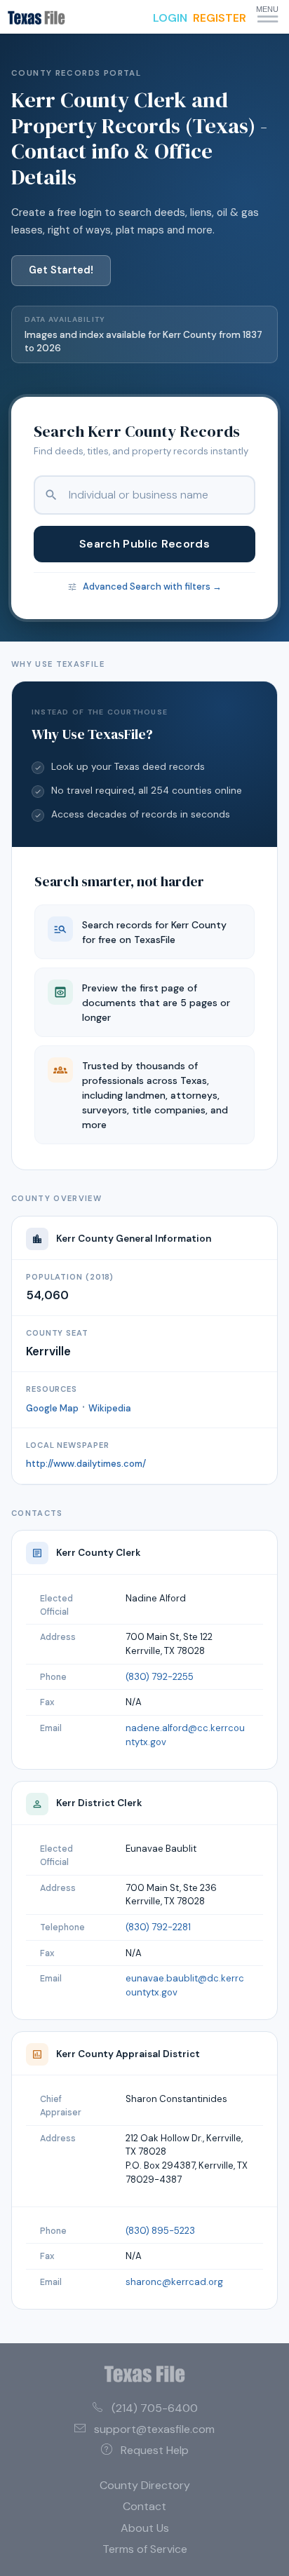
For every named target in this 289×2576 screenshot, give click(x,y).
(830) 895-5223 (160, 2231)
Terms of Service (145, 2549)
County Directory (145, 2485)
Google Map (52, 1408)
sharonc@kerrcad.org (174, 2282)
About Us (145, 2528)
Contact (144, 2506)
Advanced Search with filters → (152, 587)
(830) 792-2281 (158, 1927)
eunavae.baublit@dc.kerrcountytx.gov (185, 1985)
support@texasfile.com (154, 2429)
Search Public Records (144, 544)
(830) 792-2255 (160, 1677)
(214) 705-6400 (155, 2408)
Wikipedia (110, 1408)
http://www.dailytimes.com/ (86, 1464)
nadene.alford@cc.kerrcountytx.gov (185, 1735)
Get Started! (61, 270)
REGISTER (220, 18)
